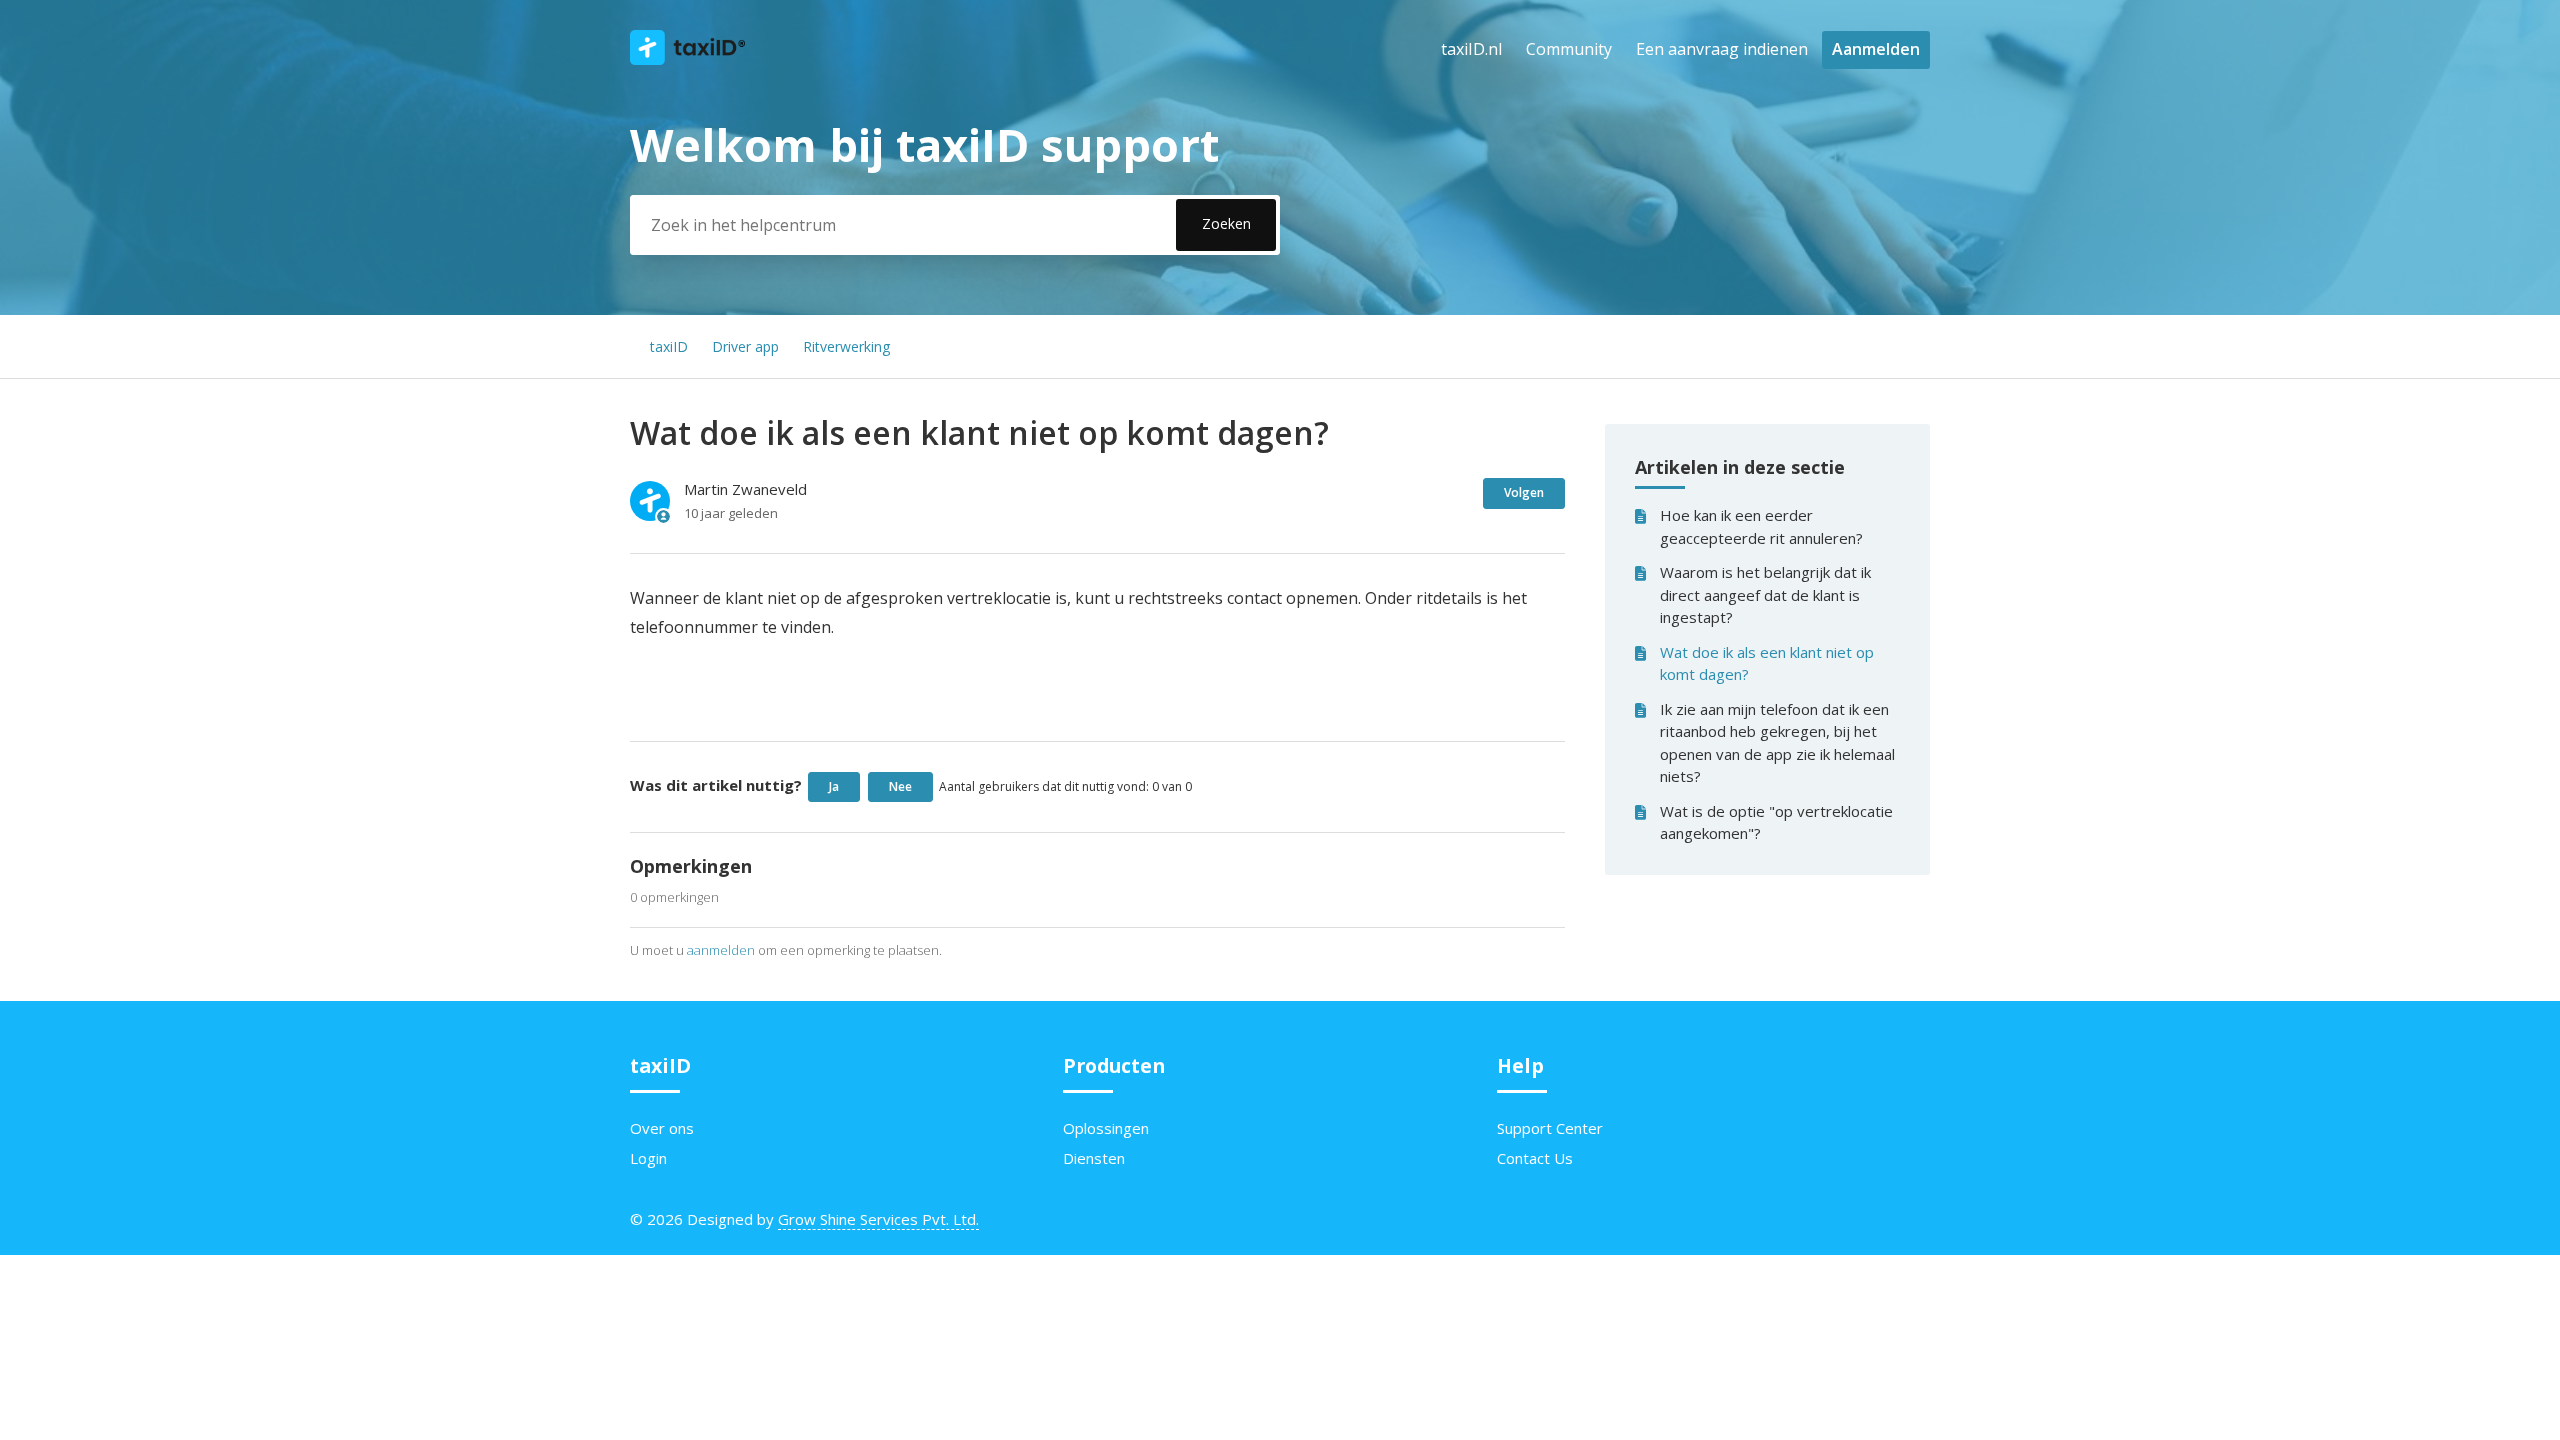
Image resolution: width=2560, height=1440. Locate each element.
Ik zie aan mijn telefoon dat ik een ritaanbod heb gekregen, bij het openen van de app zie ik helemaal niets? (1777, 743)
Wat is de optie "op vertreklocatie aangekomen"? (1776, 822)
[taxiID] (687, 59)
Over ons (662, 1128)
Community (1569, 49)
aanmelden (721, 950)
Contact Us (1535, 1158)
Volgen (1524, 492)
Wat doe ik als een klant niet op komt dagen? (1767, 663)
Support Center (1550, 1128)
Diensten (1094, 1158)
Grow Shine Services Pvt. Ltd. (878, 1219)
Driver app (745, 346)
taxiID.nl (1471, 49)
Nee (900, 786)
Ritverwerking (846, 346)
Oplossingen (1106, 1128)
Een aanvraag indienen (1722, 49)
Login (648, 1158)
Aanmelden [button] (1876, 49)
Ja (834, 786)
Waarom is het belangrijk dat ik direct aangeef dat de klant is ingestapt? (1765, 594)
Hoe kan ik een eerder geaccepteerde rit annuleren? (1761, 526)
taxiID (669, 346)
